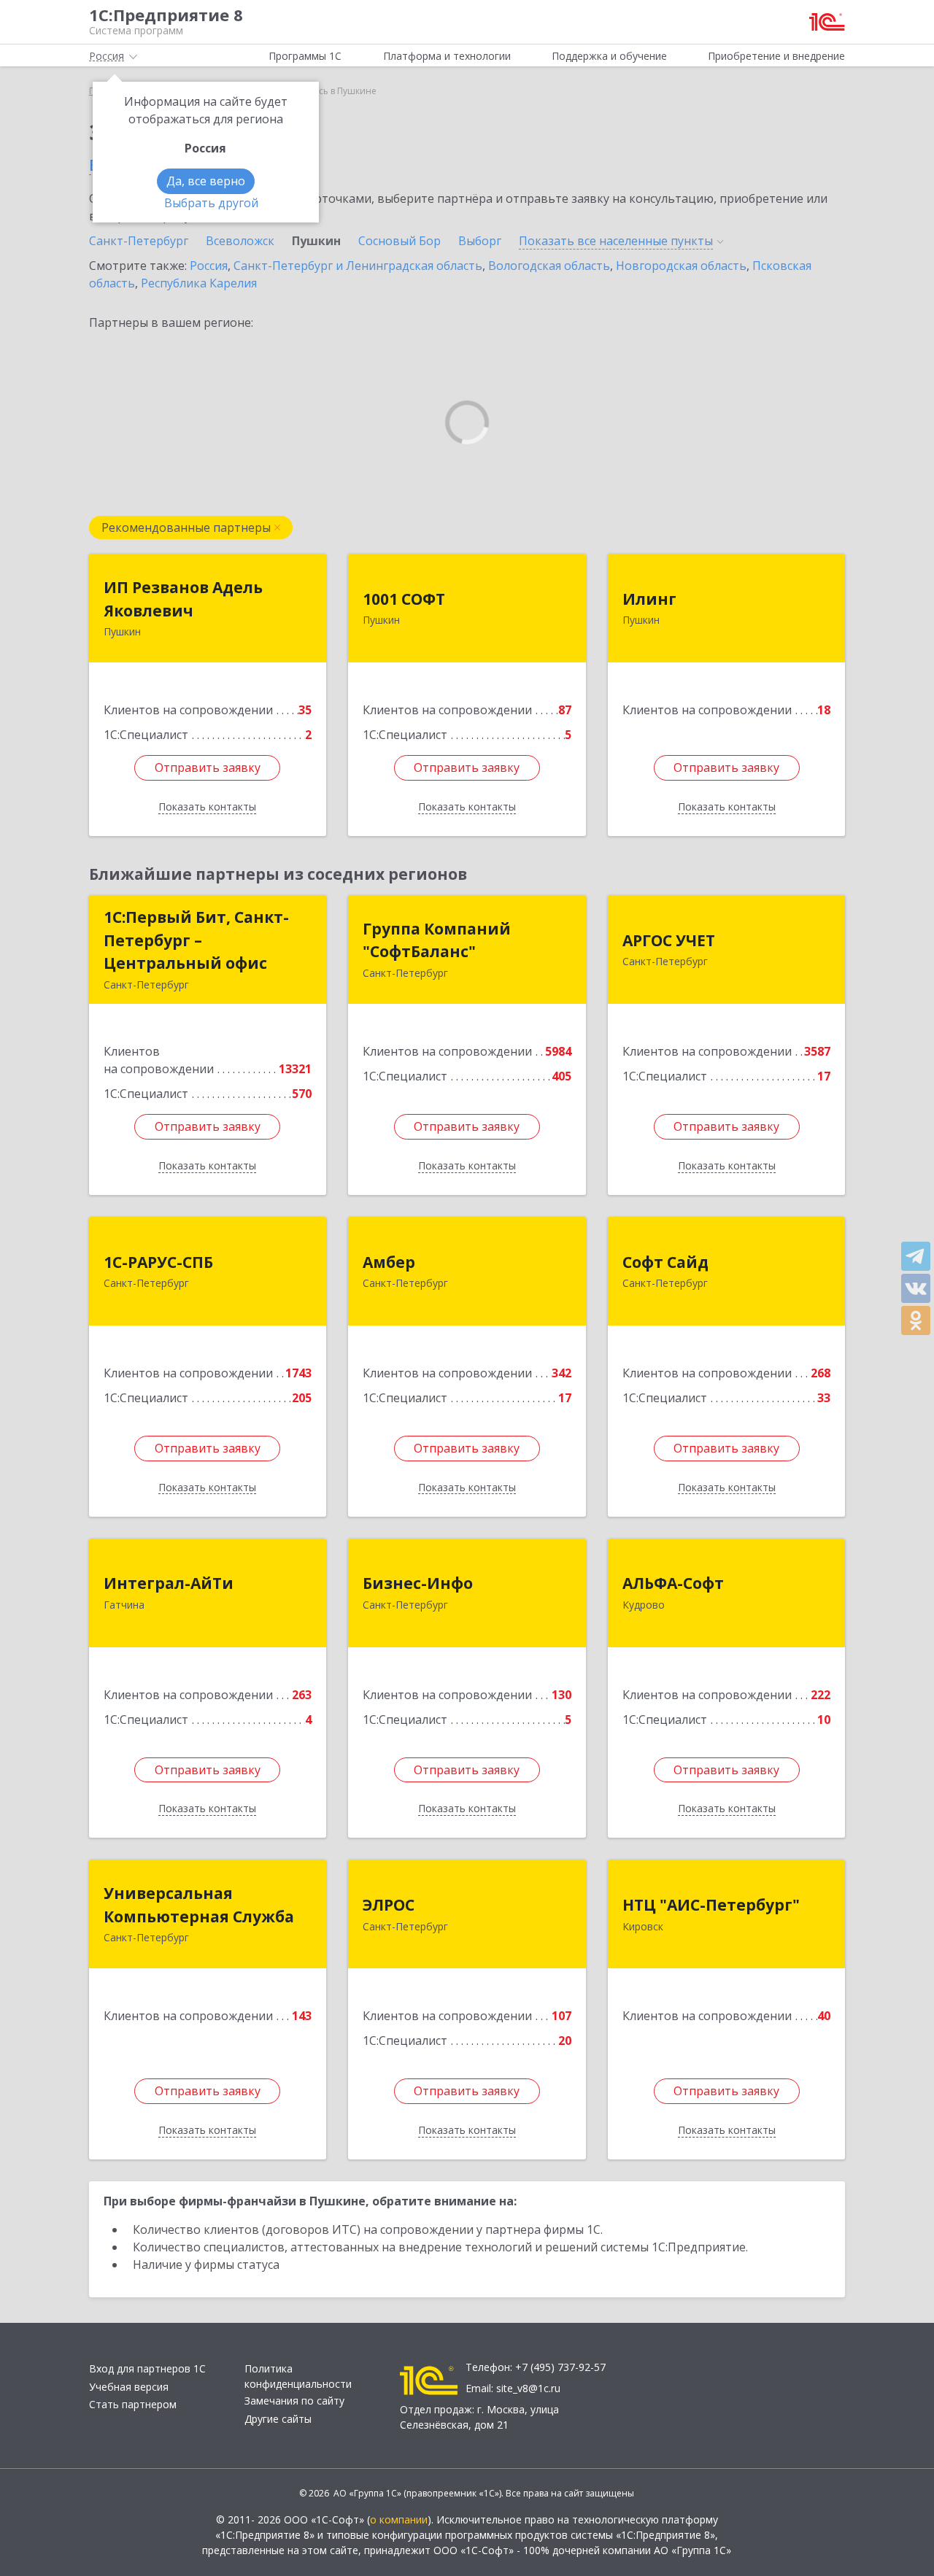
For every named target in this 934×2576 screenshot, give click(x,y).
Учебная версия (129, 2387)
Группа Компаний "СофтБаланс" (437, 940)
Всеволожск (240, 241)
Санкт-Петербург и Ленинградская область (358, 266)
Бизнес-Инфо (418, 1583)
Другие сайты (278, 2419)
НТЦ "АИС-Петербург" (711, 1905)
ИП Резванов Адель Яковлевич (183, 599)
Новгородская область (681, 266)
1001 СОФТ (404, 599)
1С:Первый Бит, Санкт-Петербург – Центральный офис (196, 940)
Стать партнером (133, 2404)
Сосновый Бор (400, 241)
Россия (209, 266)
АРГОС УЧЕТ (669, 940)
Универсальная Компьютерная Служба (199, 1905)
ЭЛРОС (389, 1905)
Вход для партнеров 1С (147, 2368)
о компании (399, 2519)
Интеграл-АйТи (169, 1583)
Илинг (649, 599)
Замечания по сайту (294, 2401)
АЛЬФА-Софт (673, 1583)
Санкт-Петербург (139, 241)
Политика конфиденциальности (298, 2376)
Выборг (480, 241)
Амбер (389, 1262)
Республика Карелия (199, 283)
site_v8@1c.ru (528, 2388)
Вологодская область (549, 266)
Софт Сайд (665, 1262)
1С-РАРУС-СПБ (158, 1262)
